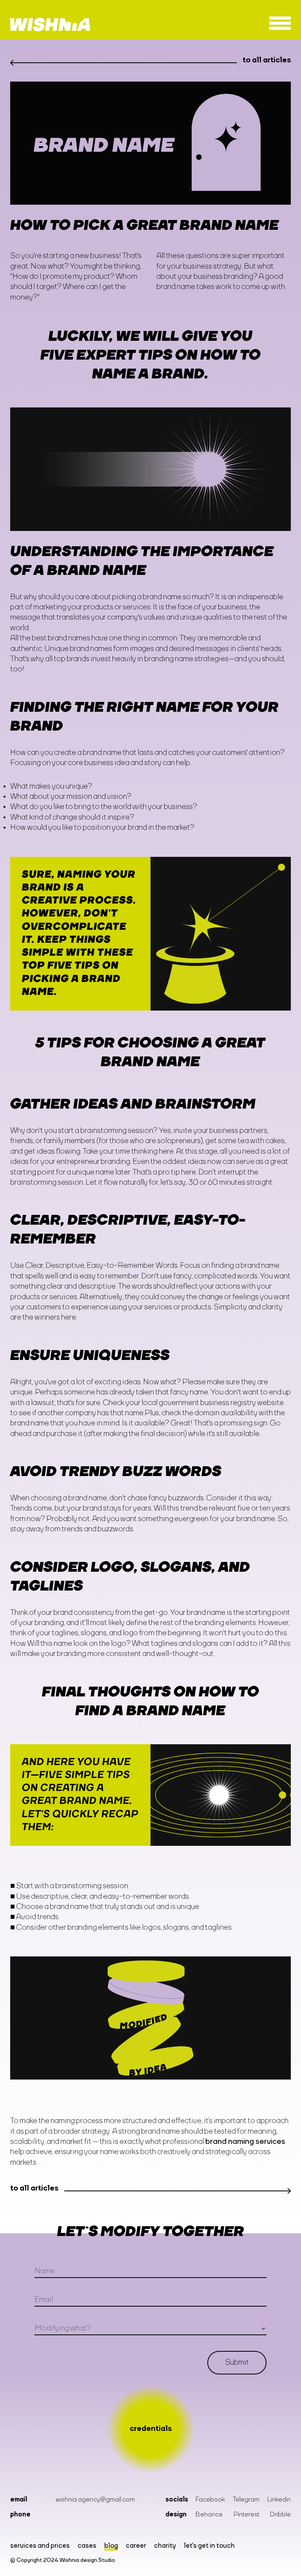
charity (165, 2546)
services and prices (40, 2546)
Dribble (280, 2515)
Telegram (246, 2500)
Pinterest (247, 2515)
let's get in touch (209, 2546)
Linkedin (279, 2500)
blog (111, 2546)
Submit (237, 2363)
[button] (280, 25)
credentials (151, 2429)
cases (87, 2546)
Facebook (210, 2500)
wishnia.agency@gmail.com (95, 2500)
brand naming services (245, 2142)
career (136, 2546)
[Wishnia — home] (50, 25)
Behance (209, 2515)
